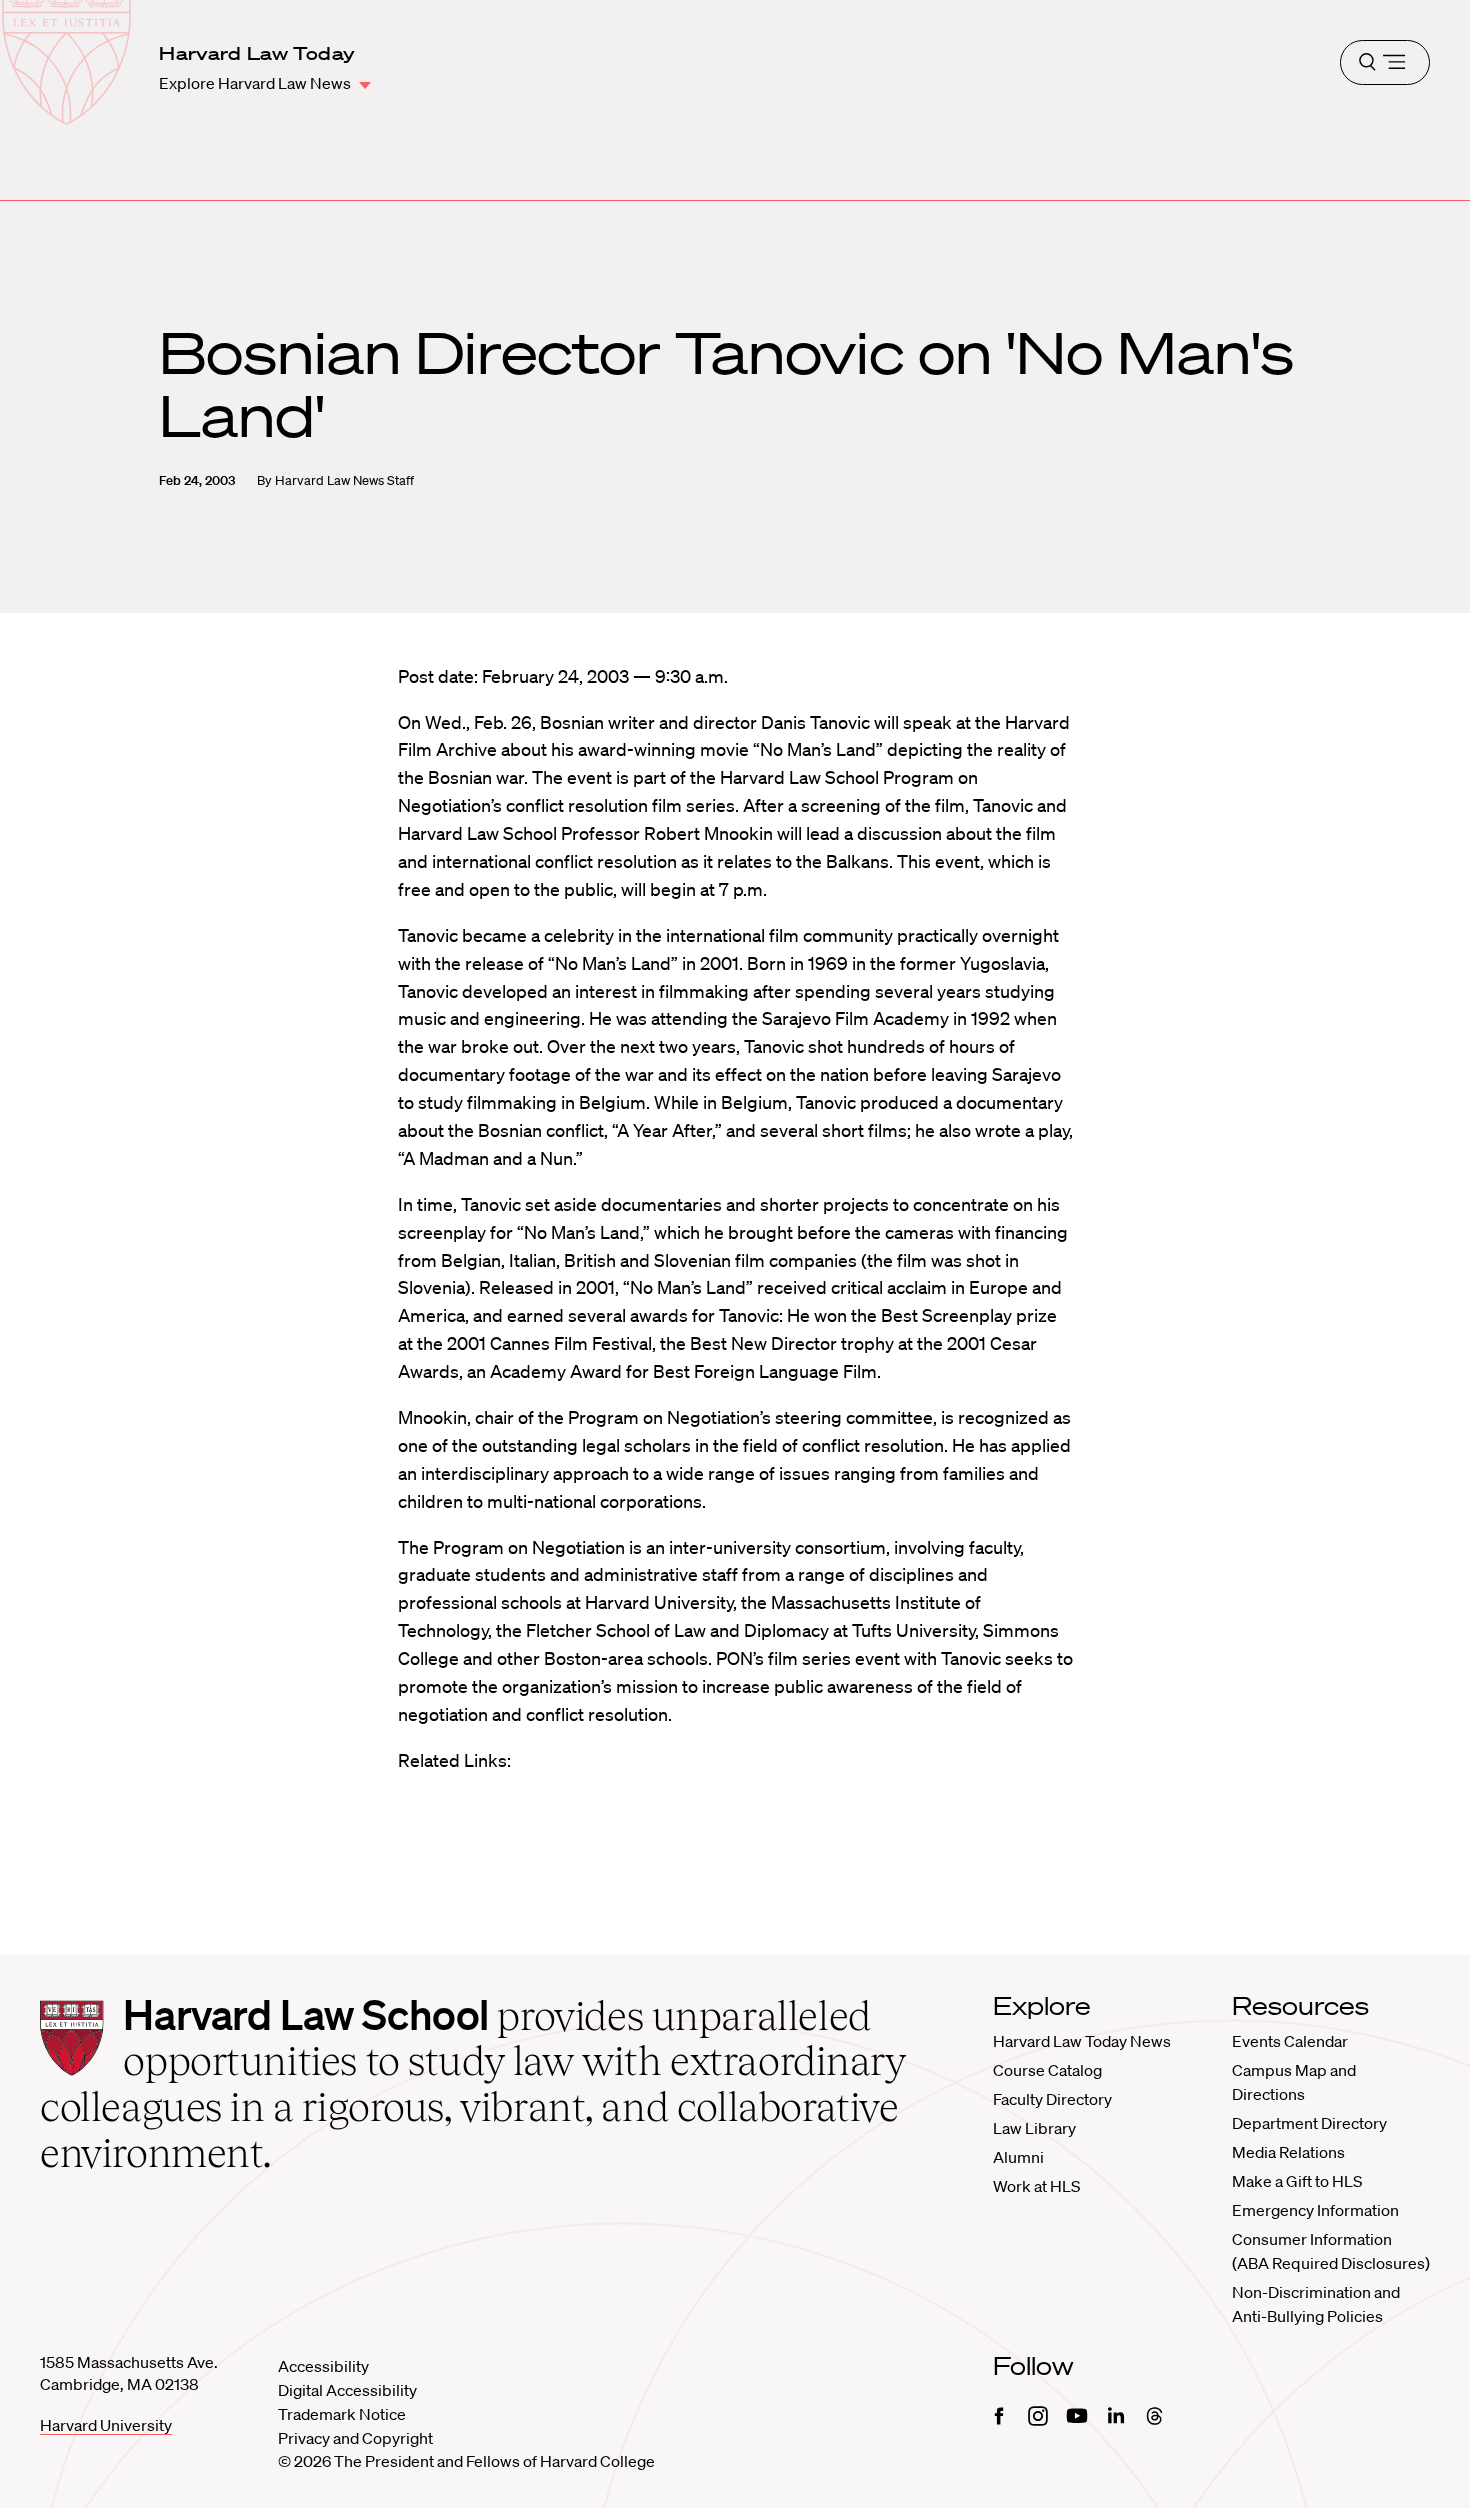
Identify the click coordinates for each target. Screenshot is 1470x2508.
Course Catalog (1047, 2070)
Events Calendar (1290, 2041)
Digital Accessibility (347, 2390)
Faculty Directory (1052, 2099)
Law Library (1034, 2128)
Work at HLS (1036, 2186)
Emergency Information (1315, 2210)
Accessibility (323, 2366)
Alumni (1018, 2157)
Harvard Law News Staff (344, 480)
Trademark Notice (342, 2414)
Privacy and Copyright (355, 2438)
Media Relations (1288, 2152)
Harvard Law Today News (1082, 2041)
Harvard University (106, 2425)
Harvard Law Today (257, 53)
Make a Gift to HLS (1297, 2181)
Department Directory (1309, 2123)
